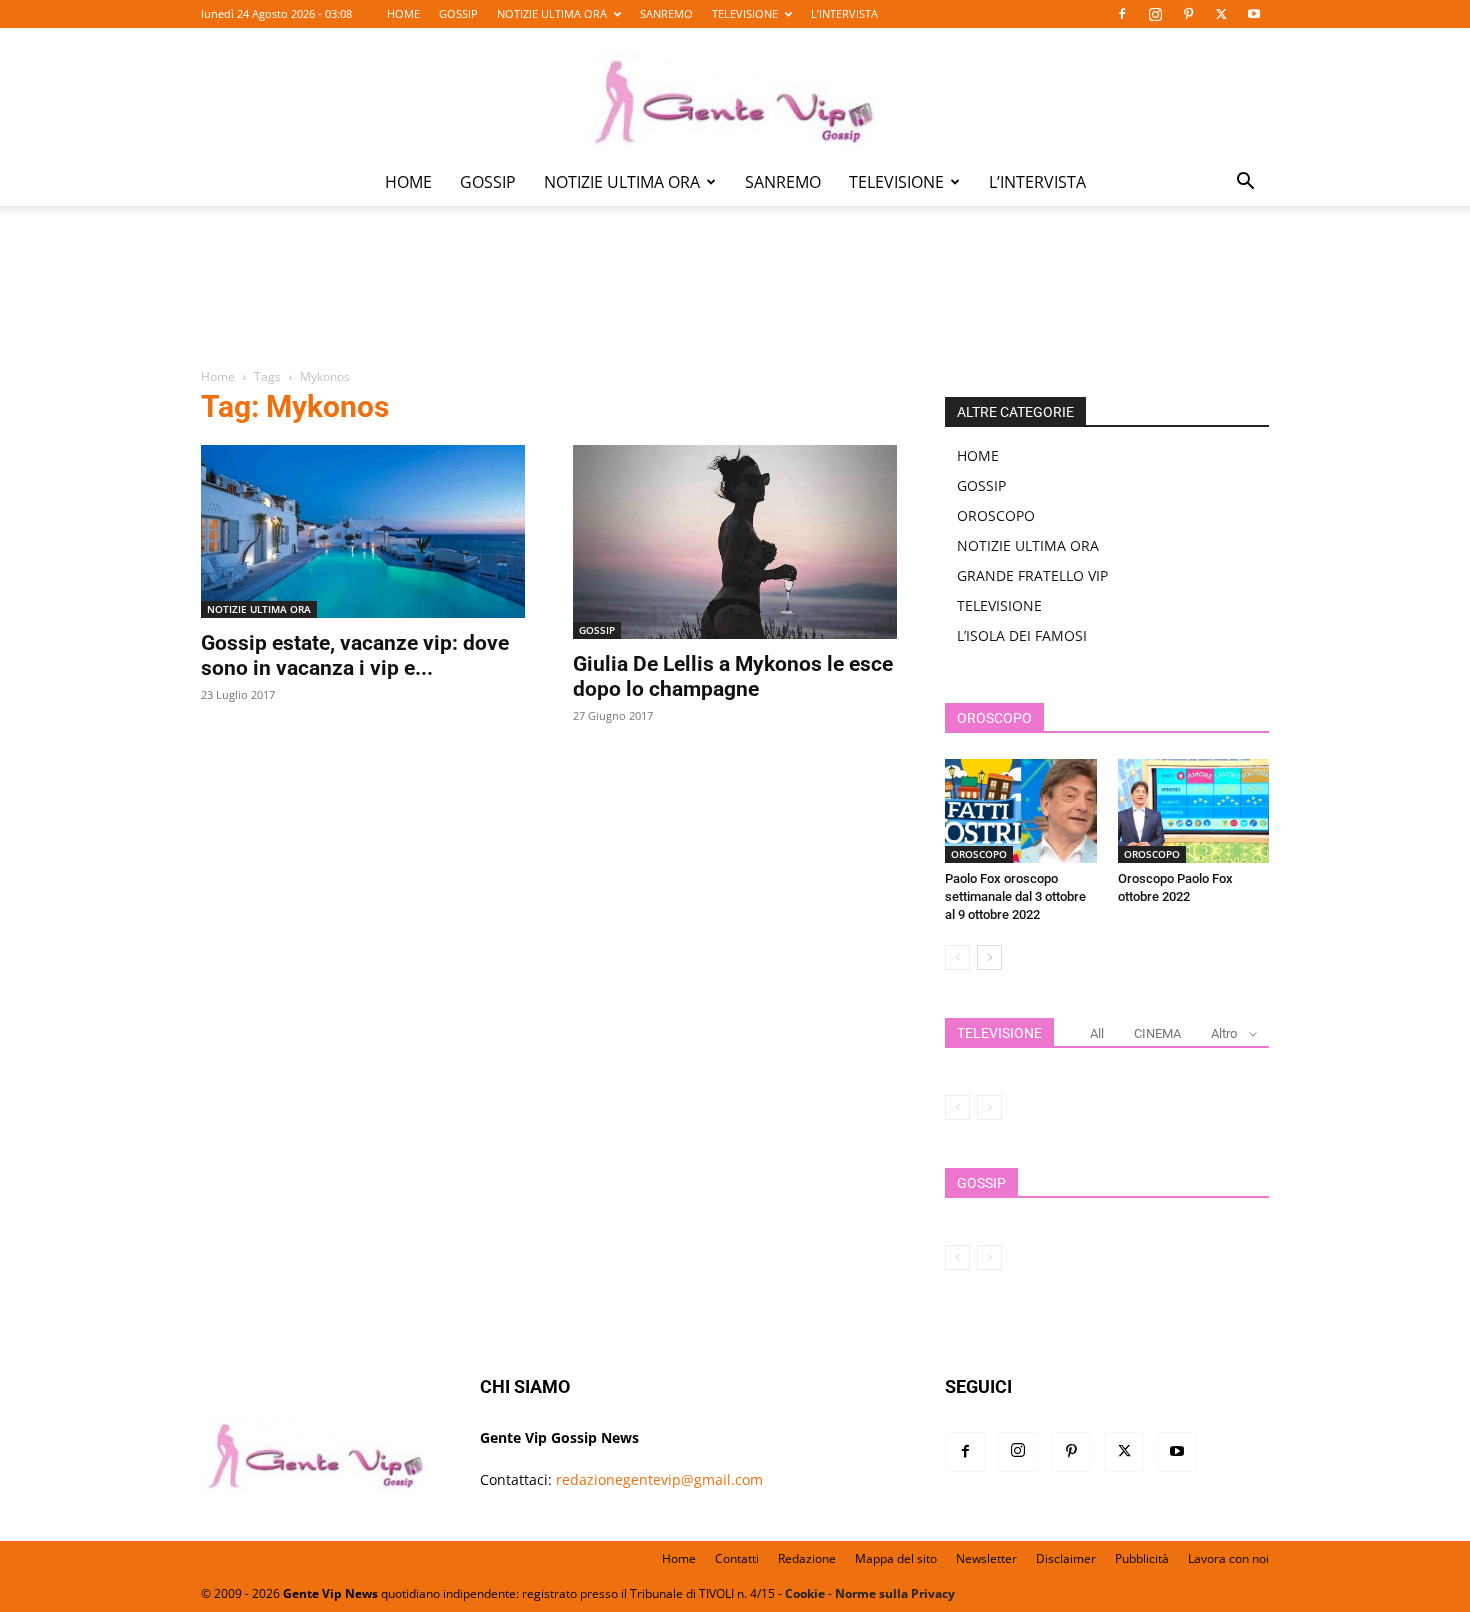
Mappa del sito (896, 1558)
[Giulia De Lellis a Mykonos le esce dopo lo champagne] (735, 542)
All (1097, 1033)
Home (218, 376)
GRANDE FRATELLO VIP (1032, 575)
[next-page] (989, 957)
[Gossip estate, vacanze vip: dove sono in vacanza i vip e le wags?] (363, 531)
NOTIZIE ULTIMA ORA (552, 13)
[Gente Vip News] (735, 94)
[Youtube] (1254, 14)
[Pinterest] (1188, 14)
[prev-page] (957, 957)
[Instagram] (1155, 14)
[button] (1245, 183)
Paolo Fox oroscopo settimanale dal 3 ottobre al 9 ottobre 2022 (1015, 896)
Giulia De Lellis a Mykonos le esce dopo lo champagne (733, 676)
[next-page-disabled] (989, 1107)
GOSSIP (458, 13)
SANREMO (666, 13)
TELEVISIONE (745, 13)
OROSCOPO (996, 515)
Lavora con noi (1228, 1558)
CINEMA (1157, 1033)
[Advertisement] (735, 301)
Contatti (737, 1558)
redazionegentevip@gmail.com (659, 1479)
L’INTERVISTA (844, 13)
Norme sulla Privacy (895, 1593)
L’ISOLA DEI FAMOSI (1022, 635)
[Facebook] (1122, 14)
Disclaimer (1066, 1558)
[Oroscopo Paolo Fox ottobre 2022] (1194, 811)
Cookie (805, 1593)
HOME (403, 13)
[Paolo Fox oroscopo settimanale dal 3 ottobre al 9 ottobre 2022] (1021, 811)
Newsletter (986, 1558)
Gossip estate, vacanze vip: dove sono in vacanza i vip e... (355, 655)
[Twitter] (1221, 14)
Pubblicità (1142, 1558)
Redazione (807, 1558)
